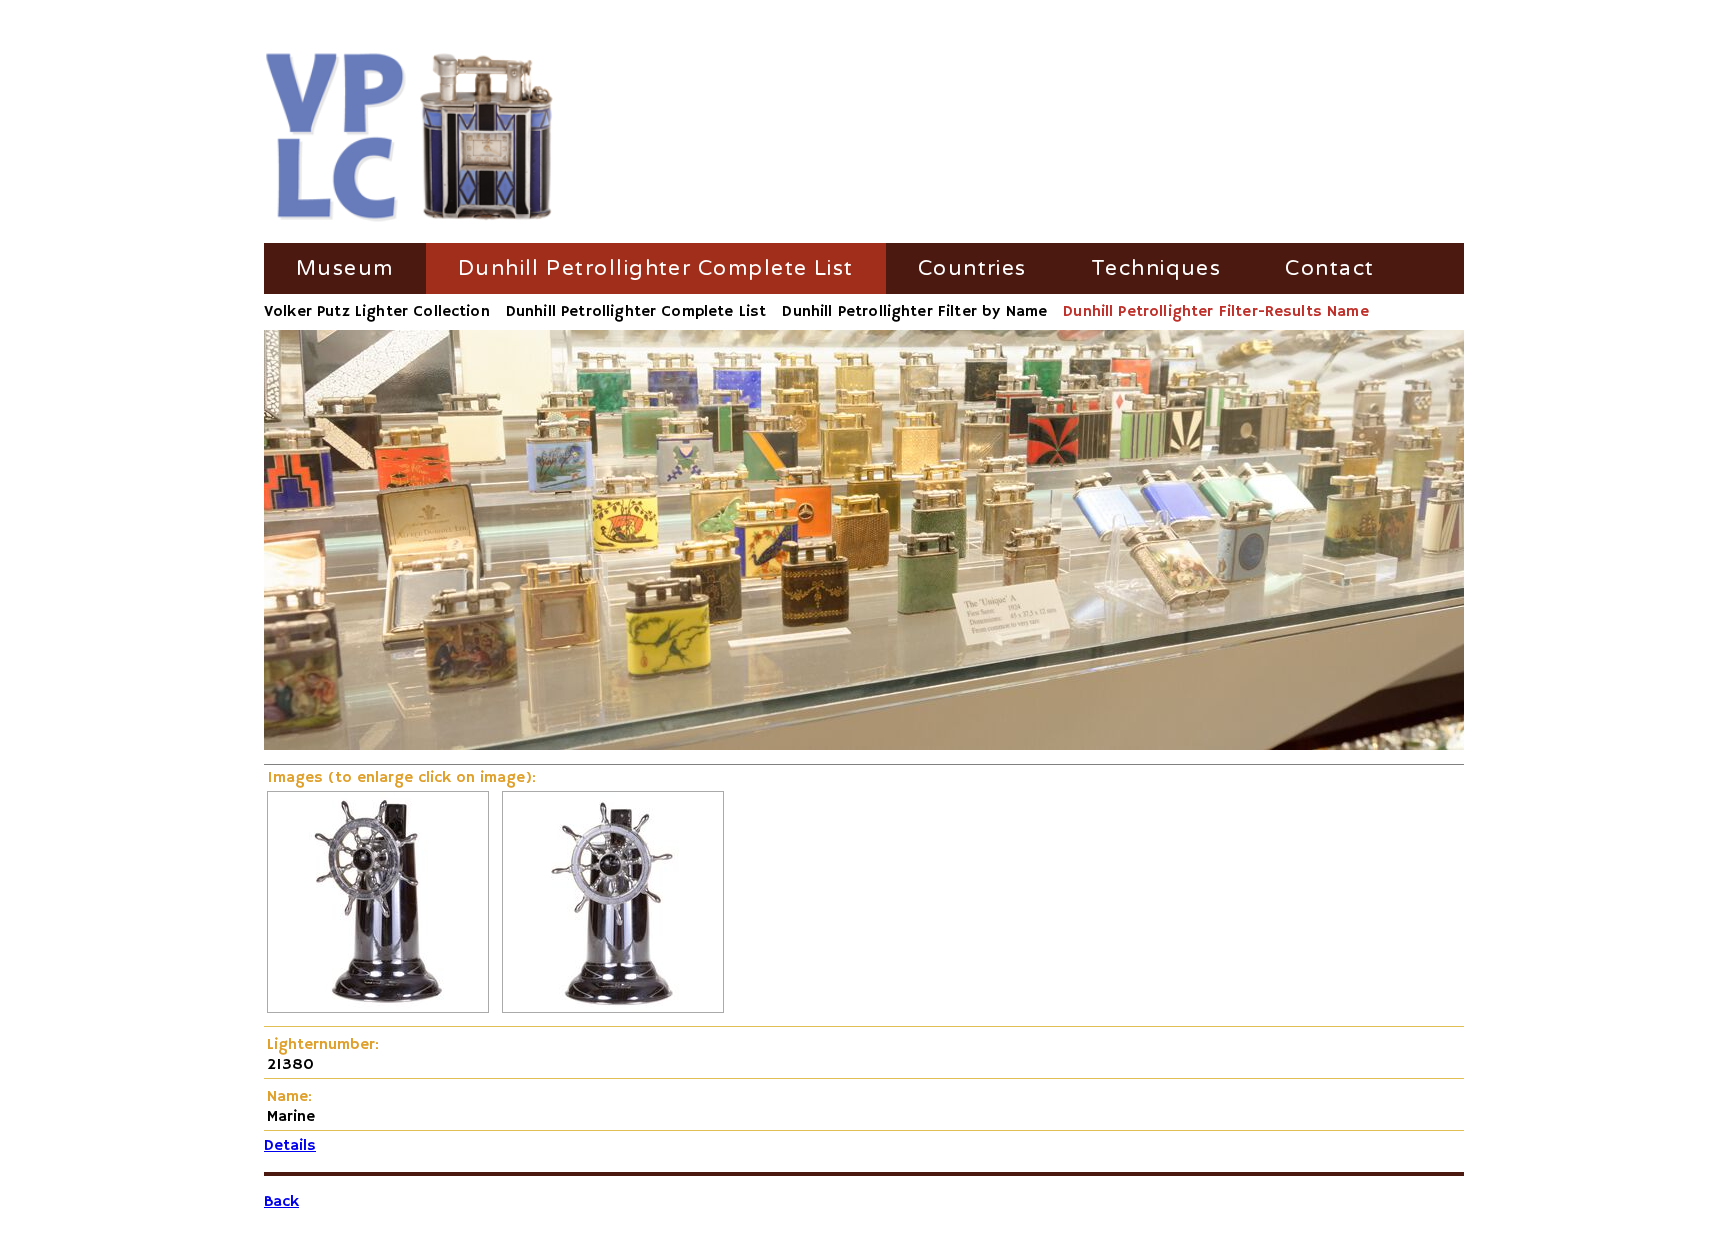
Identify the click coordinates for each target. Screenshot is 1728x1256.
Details (290, 1146)
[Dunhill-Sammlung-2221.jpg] (613, 1009)
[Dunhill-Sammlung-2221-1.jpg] (378, 1009)
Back (281, 1202)
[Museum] (409, 138)
